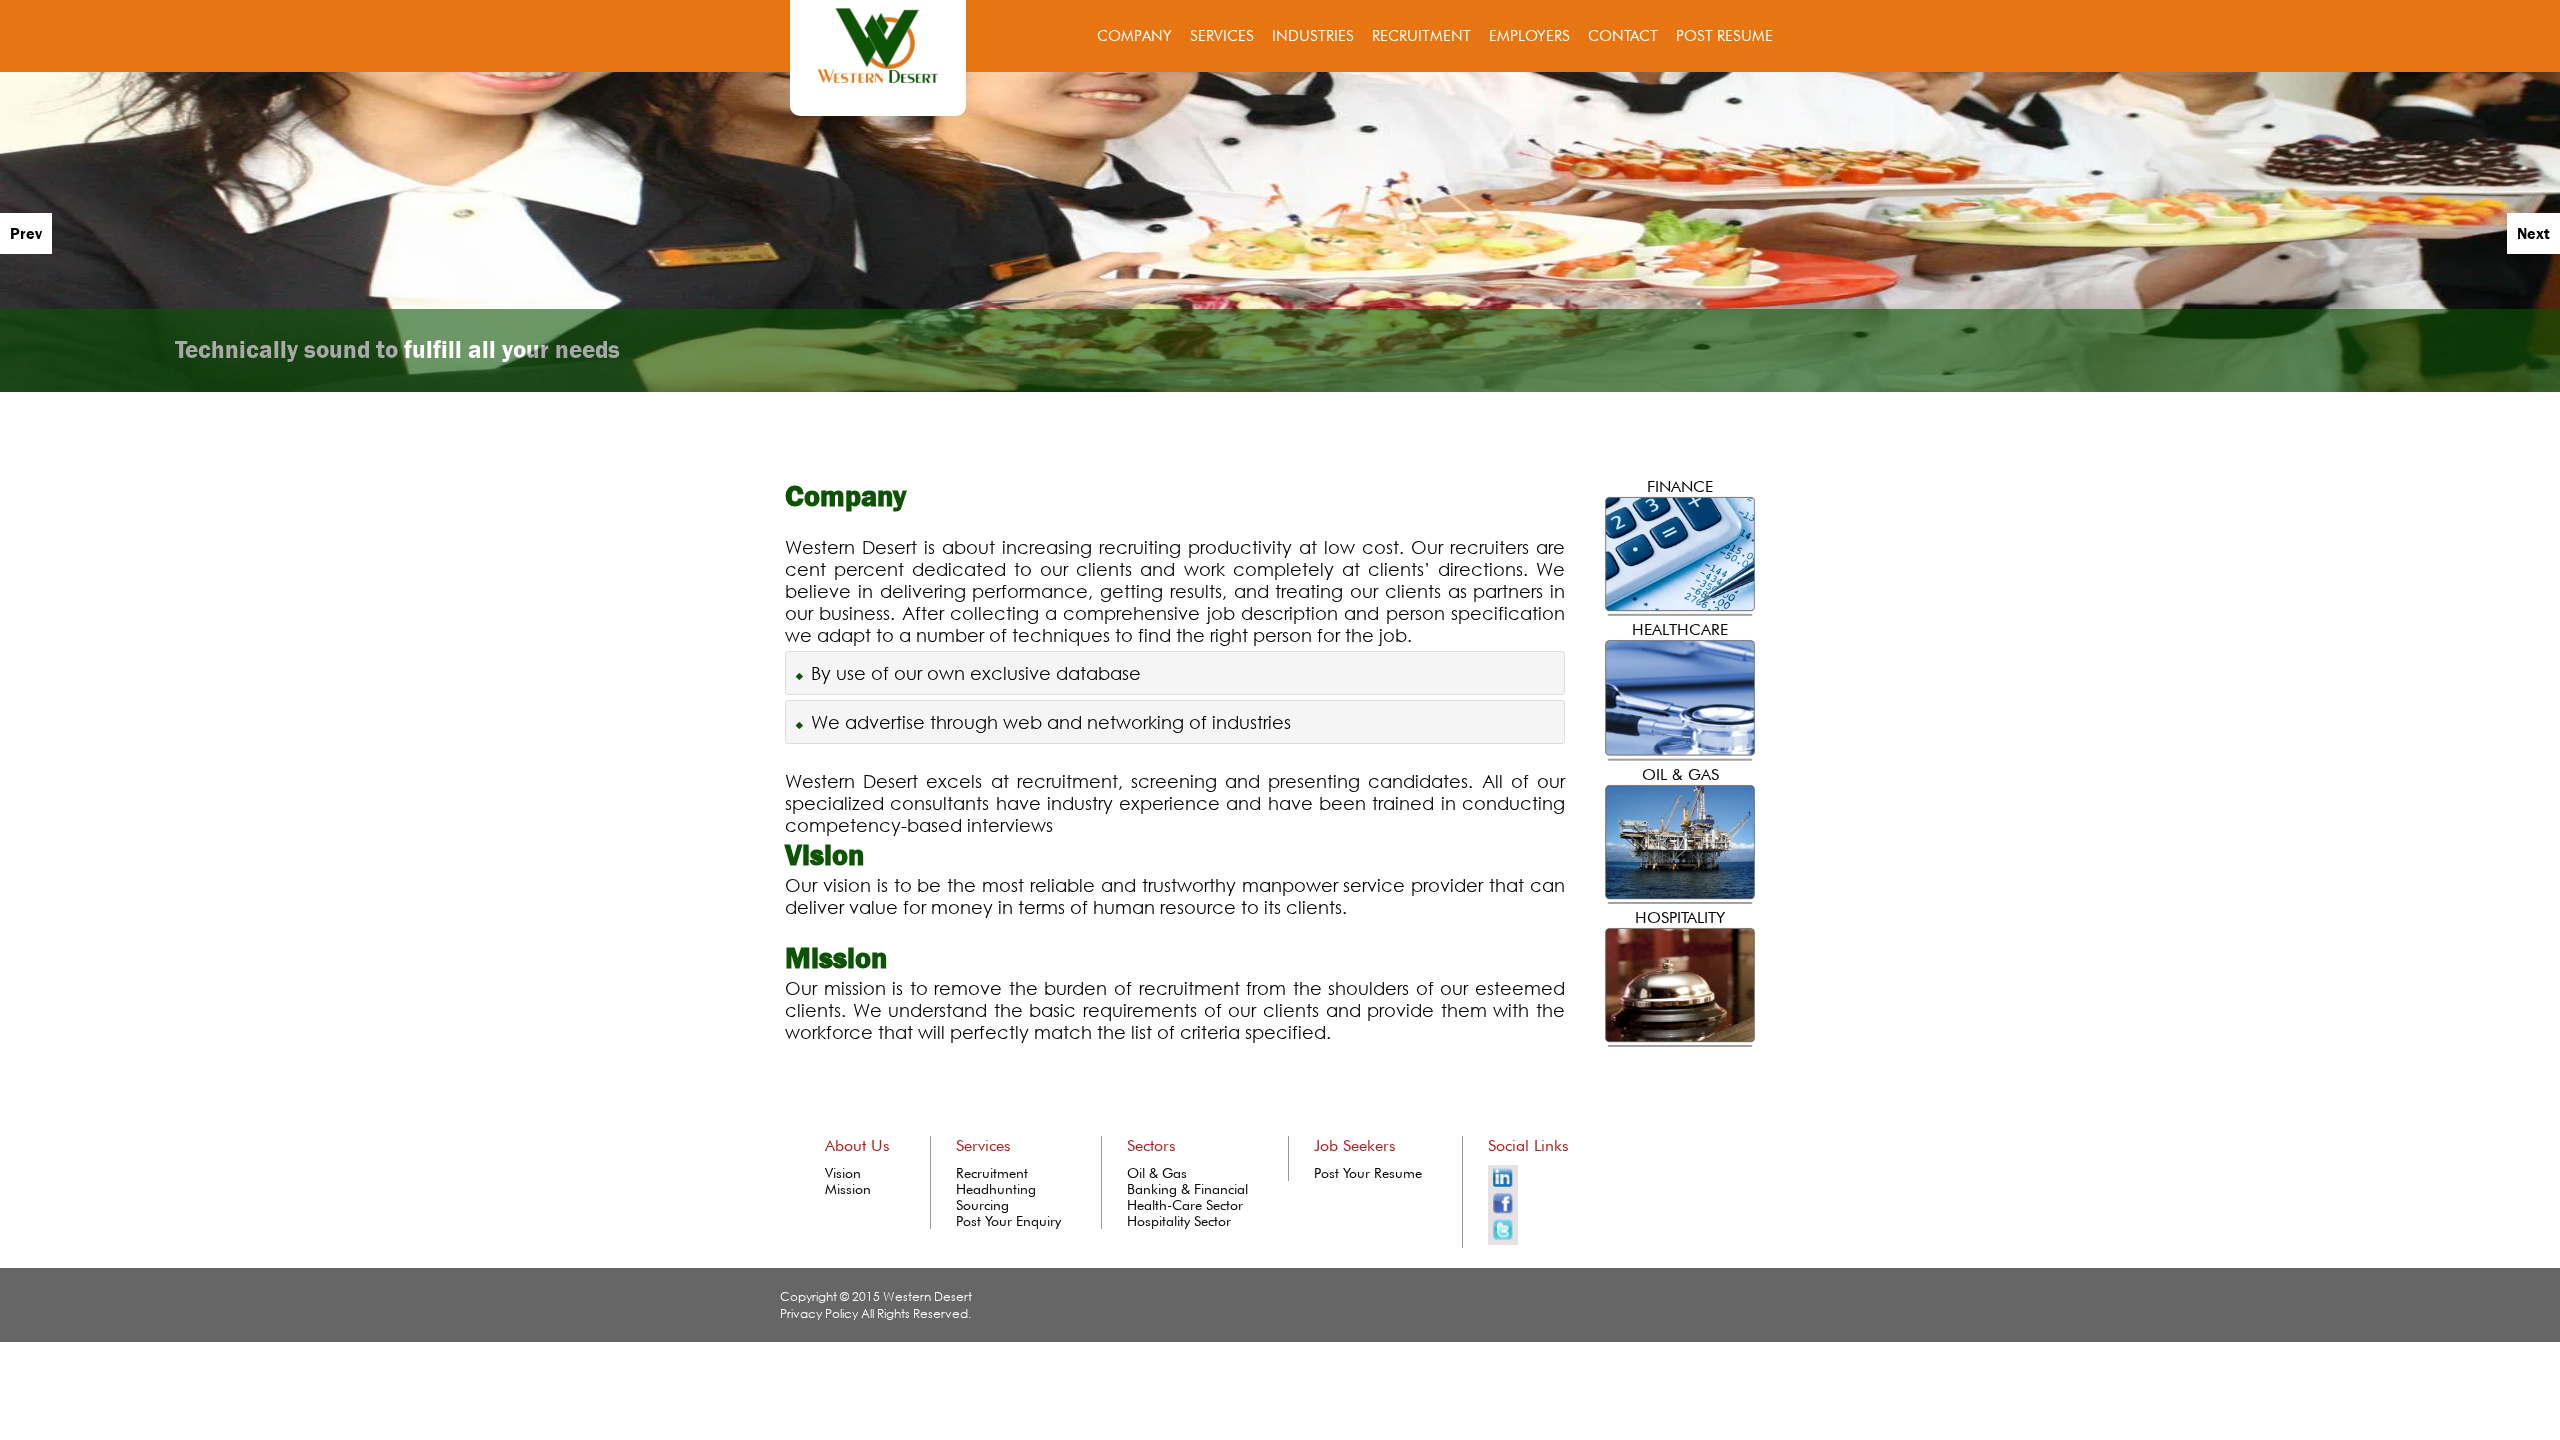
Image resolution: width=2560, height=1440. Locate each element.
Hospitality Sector (1179, 1221)
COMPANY (1134, 36)
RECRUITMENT (1421, 36)
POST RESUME (1724, 36)
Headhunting (996, 1189)
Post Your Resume (1368, 1173)
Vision (843, 1173)
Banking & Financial (1187, 1189)
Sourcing (982, 1205)
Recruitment (992, 1173)
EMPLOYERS (1529, 36)
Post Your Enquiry (1008, 1221)
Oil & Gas (1157, 1173)
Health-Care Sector (1185, 1205)
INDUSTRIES (1313, 36)
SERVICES (1222, 36)
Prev (26, 233)
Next (2533, 233)
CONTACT (1623, 36)
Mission (848, 1189)
